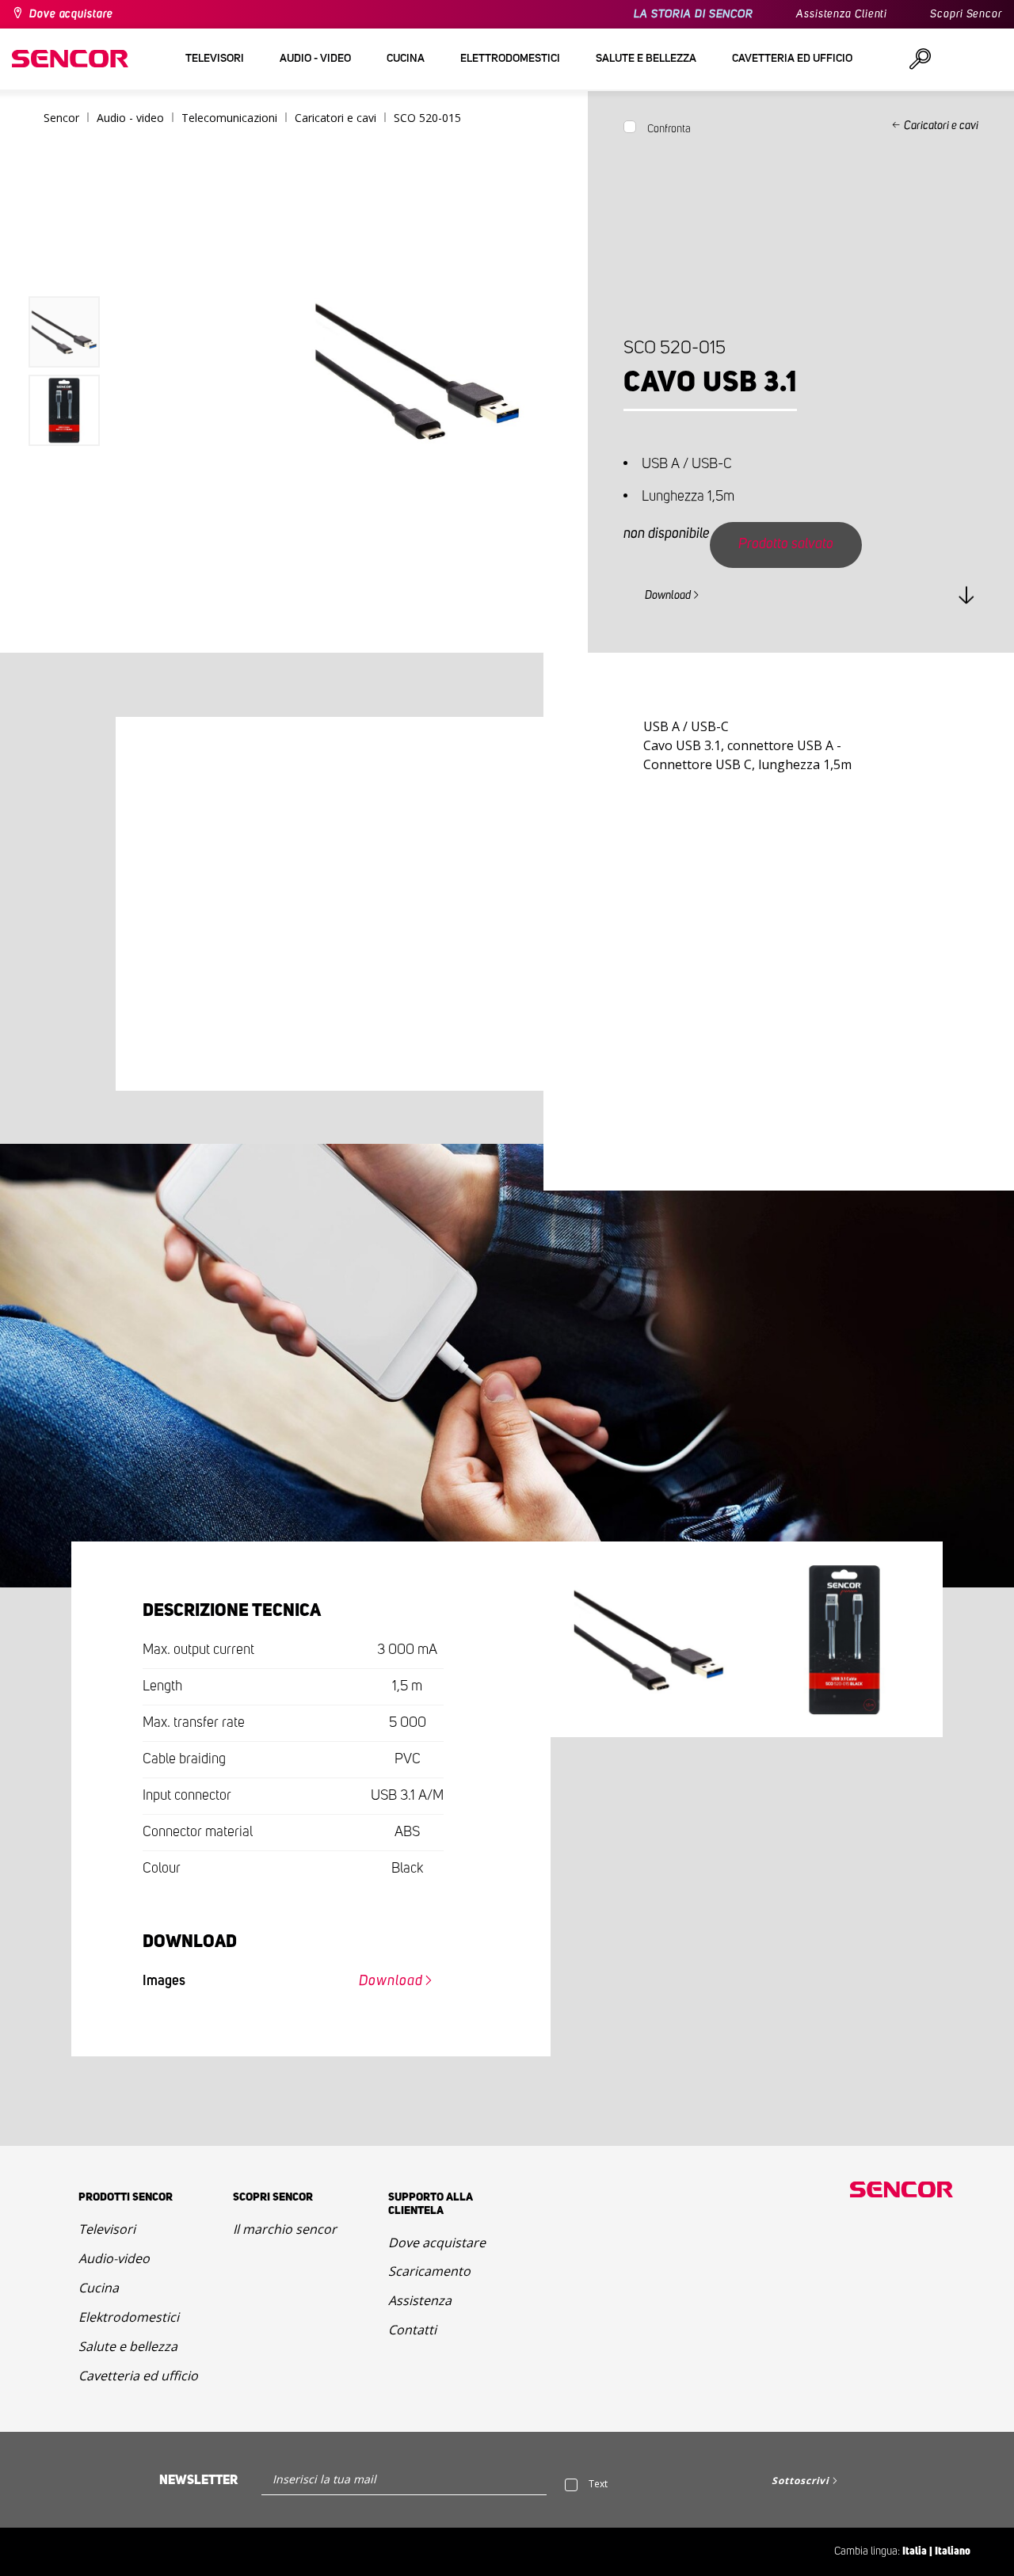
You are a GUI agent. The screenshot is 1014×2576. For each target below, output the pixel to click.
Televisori (107, 2229)
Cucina (99, 2288)
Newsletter (198, 2480)
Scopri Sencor (966, 14)
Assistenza (420, 2300)
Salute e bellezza (128, 2346)
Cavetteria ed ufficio (138, 2376)
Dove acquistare (71, 14)
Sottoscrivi (801, 2481)
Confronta (669, 129)
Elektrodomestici (129, 2317)
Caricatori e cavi (941, 126)
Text (598, 2484)
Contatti (412, 2330)
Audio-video (114, 2258)
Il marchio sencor (285, 2229)
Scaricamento (429, 2271)
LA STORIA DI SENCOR (694, 14)
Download (668, 596)
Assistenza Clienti (842, 14)
